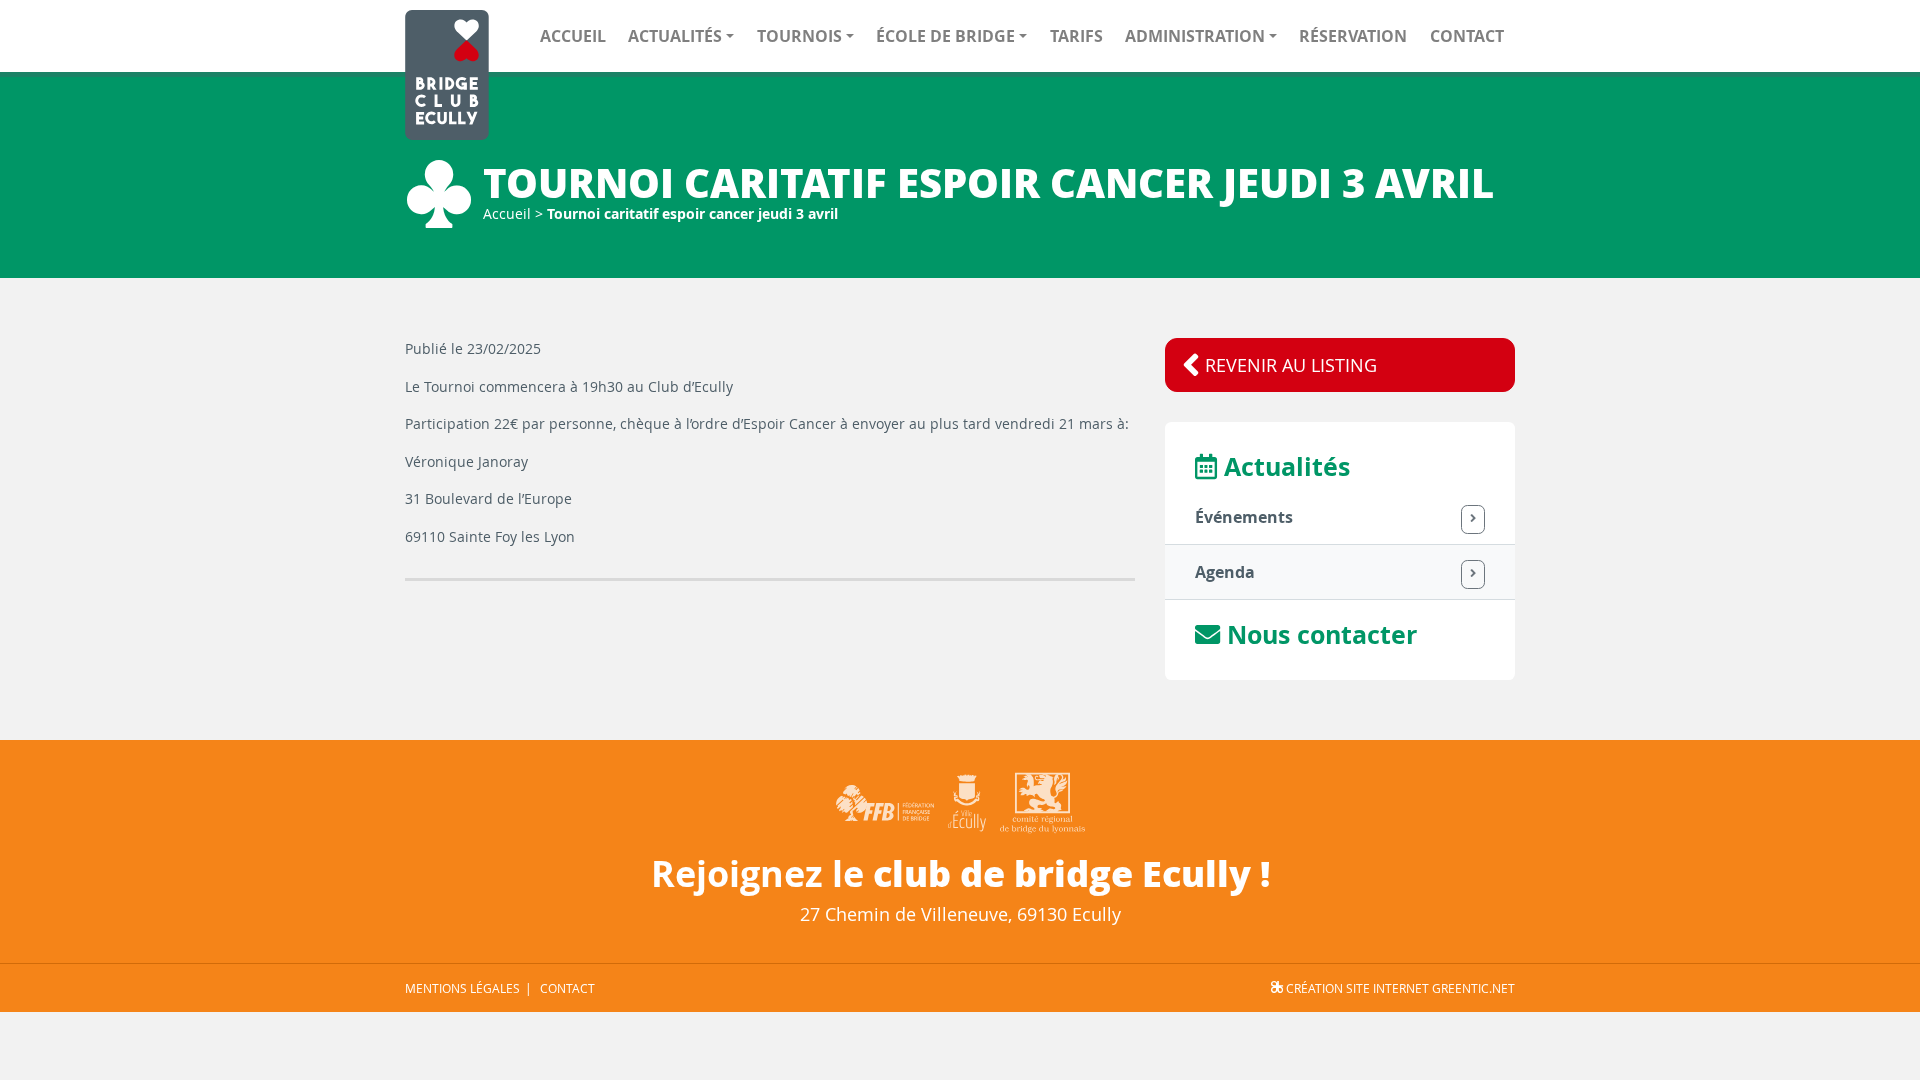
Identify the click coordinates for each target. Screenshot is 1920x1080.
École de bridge (945, 36)
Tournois (799, 36)
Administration (1195, 36)
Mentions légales (462, 988)
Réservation (1353, 36)
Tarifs (1076, 36)
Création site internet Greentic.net (1399, 988)
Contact (1467, 36)
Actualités (675, 36)
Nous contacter (1318, 634)
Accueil (573, 36)
